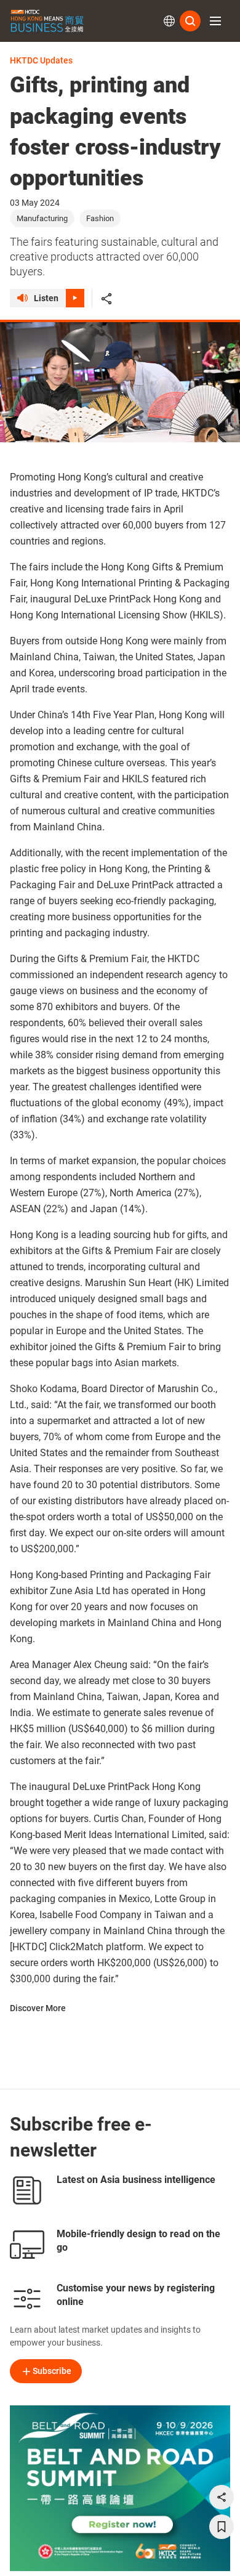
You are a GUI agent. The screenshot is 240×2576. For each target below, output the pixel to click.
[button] (215, 21)
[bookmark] (222, 2527)
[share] (222, 2497)
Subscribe (52, 2371)
